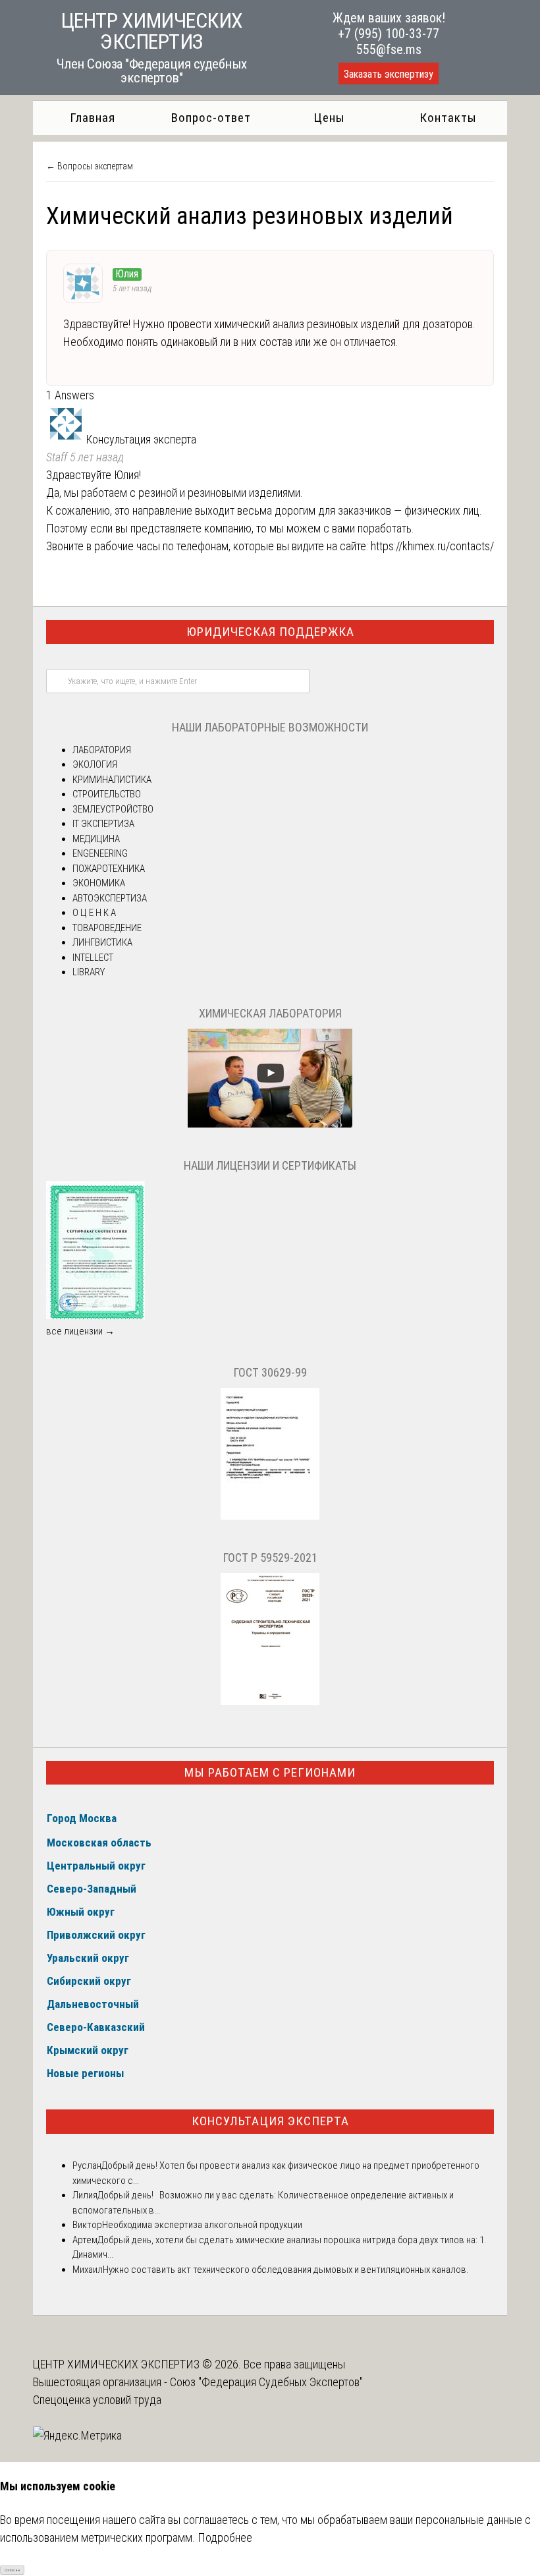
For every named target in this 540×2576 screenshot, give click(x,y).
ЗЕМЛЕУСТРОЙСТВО (113, 809)
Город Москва (82, 1818)
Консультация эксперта (270, 2121)
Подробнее (225, 2537)
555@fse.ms (389, 49)
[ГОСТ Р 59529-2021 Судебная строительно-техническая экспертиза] (270, 1702)
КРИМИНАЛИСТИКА (112, 780)
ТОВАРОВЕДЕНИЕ (107, 928)
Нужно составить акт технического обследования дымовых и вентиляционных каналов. (285, 2270)
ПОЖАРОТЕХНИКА (109, 869)
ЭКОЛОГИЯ (95, 764)
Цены (329, 118)
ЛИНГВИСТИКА (102, 942)
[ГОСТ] (270, 1516)
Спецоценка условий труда (97, 2400)
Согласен (12, 2570)
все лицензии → (80, 1331)
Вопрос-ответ (211, 118)
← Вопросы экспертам (90, 166)
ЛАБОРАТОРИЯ (102, 750)
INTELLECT (93, 958)
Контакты (448, 118)
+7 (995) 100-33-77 (389, 34)
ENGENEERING (100, 853)
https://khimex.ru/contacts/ (432, 546)
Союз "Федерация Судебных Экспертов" (266, 2382)
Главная (93, 118)
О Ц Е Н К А (94, 913)
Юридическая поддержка (270, 632)
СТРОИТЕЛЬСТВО (107, 794)
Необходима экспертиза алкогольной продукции (202, 2225)
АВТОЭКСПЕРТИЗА (110, 898)
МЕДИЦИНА (96, 839)
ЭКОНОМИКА (99, 883)
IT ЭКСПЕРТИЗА (103, 824)
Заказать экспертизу (389, 74)
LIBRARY (89, 972)
